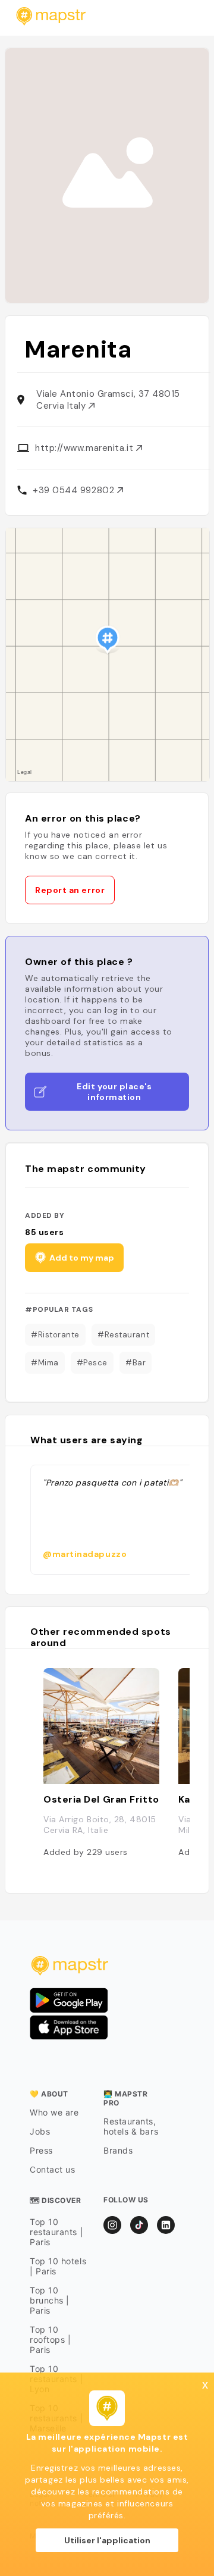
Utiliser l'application (107, 2540)
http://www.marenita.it (86, 448)
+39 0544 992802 (75, 490)
